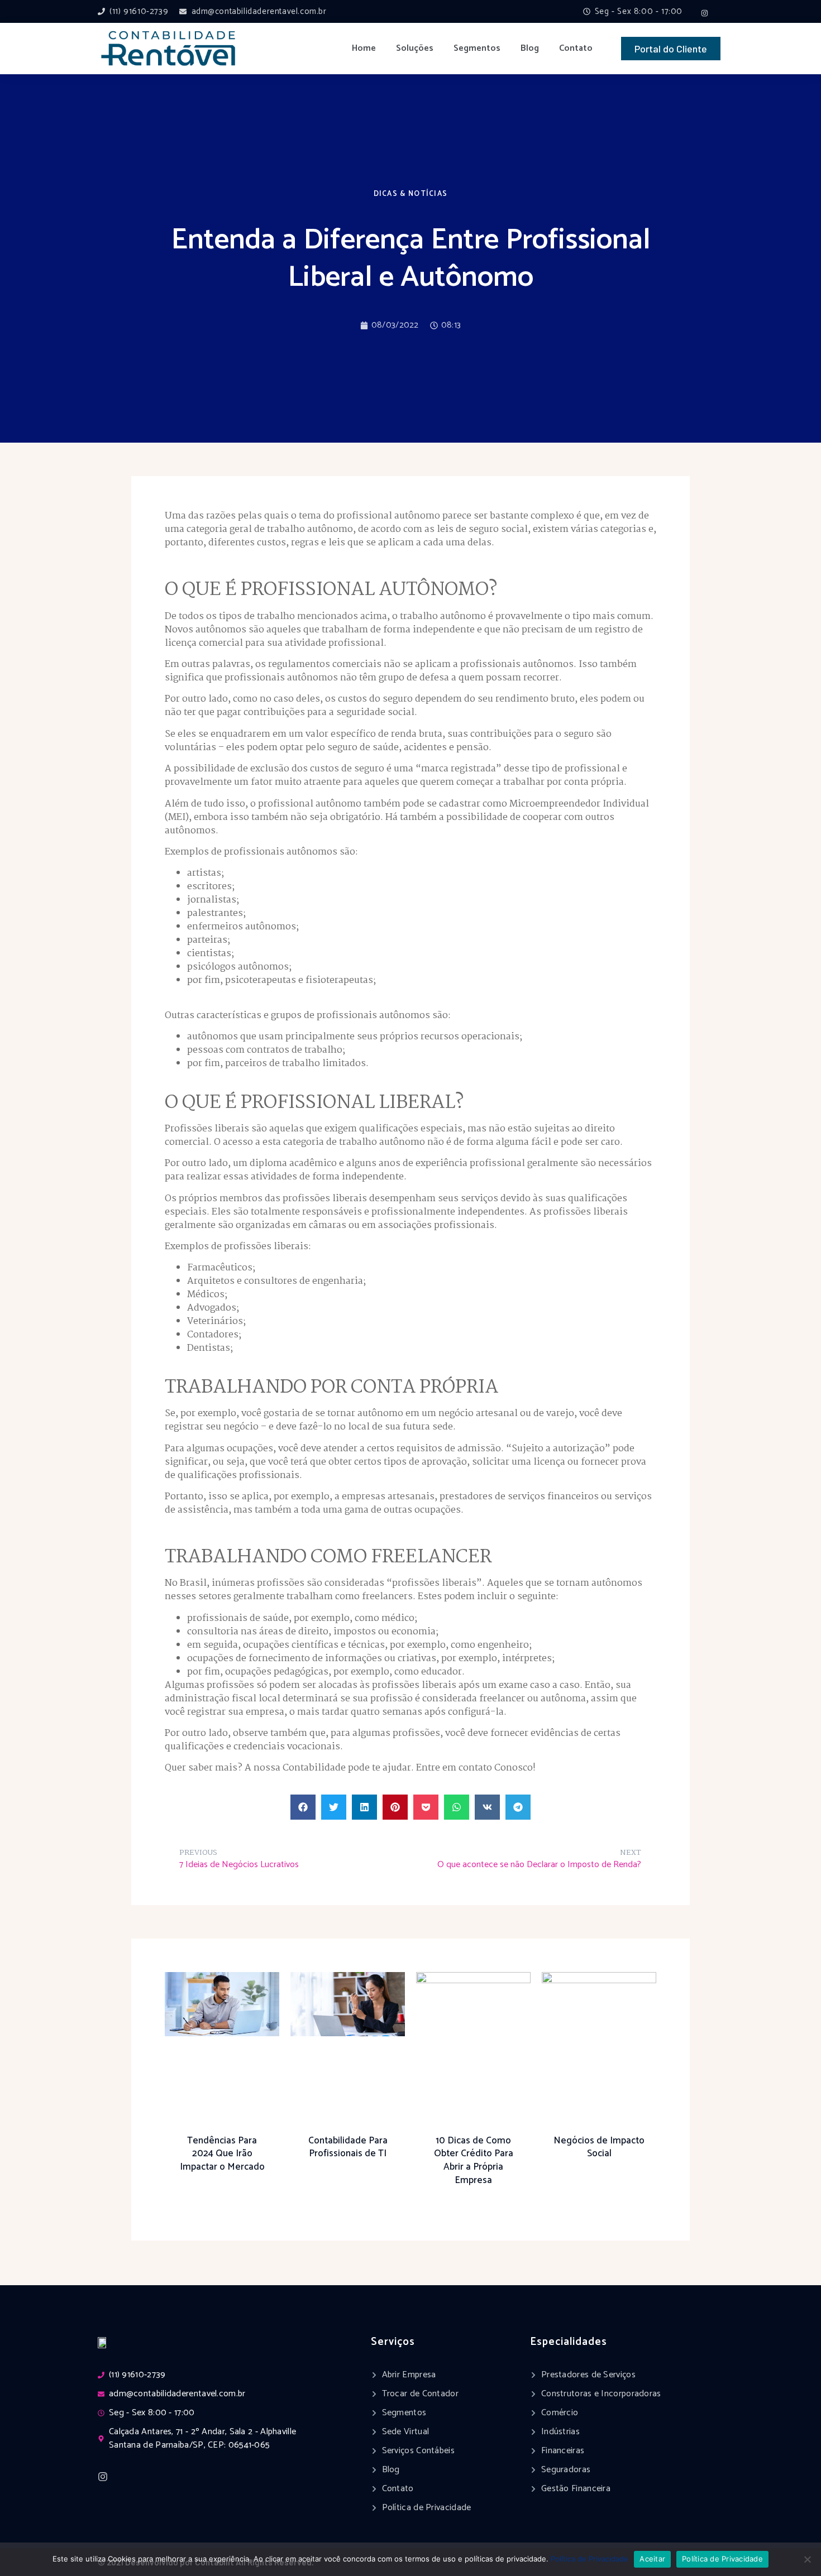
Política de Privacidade (590, 2559)
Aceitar (652, 2559)
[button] (303, 1807)
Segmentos (477, 48)
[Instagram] (705, 13)
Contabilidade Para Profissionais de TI (348, 2147)
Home (364, 48)
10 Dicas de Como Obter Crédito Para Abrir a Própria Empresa (474, 2160)
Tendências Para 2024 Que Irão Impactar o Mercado (222, 2154)
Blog (530, 48)
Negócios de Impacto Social (599, 2147)
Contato (576, 48)
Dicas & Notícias (411, 194)
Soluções (415, 48)
